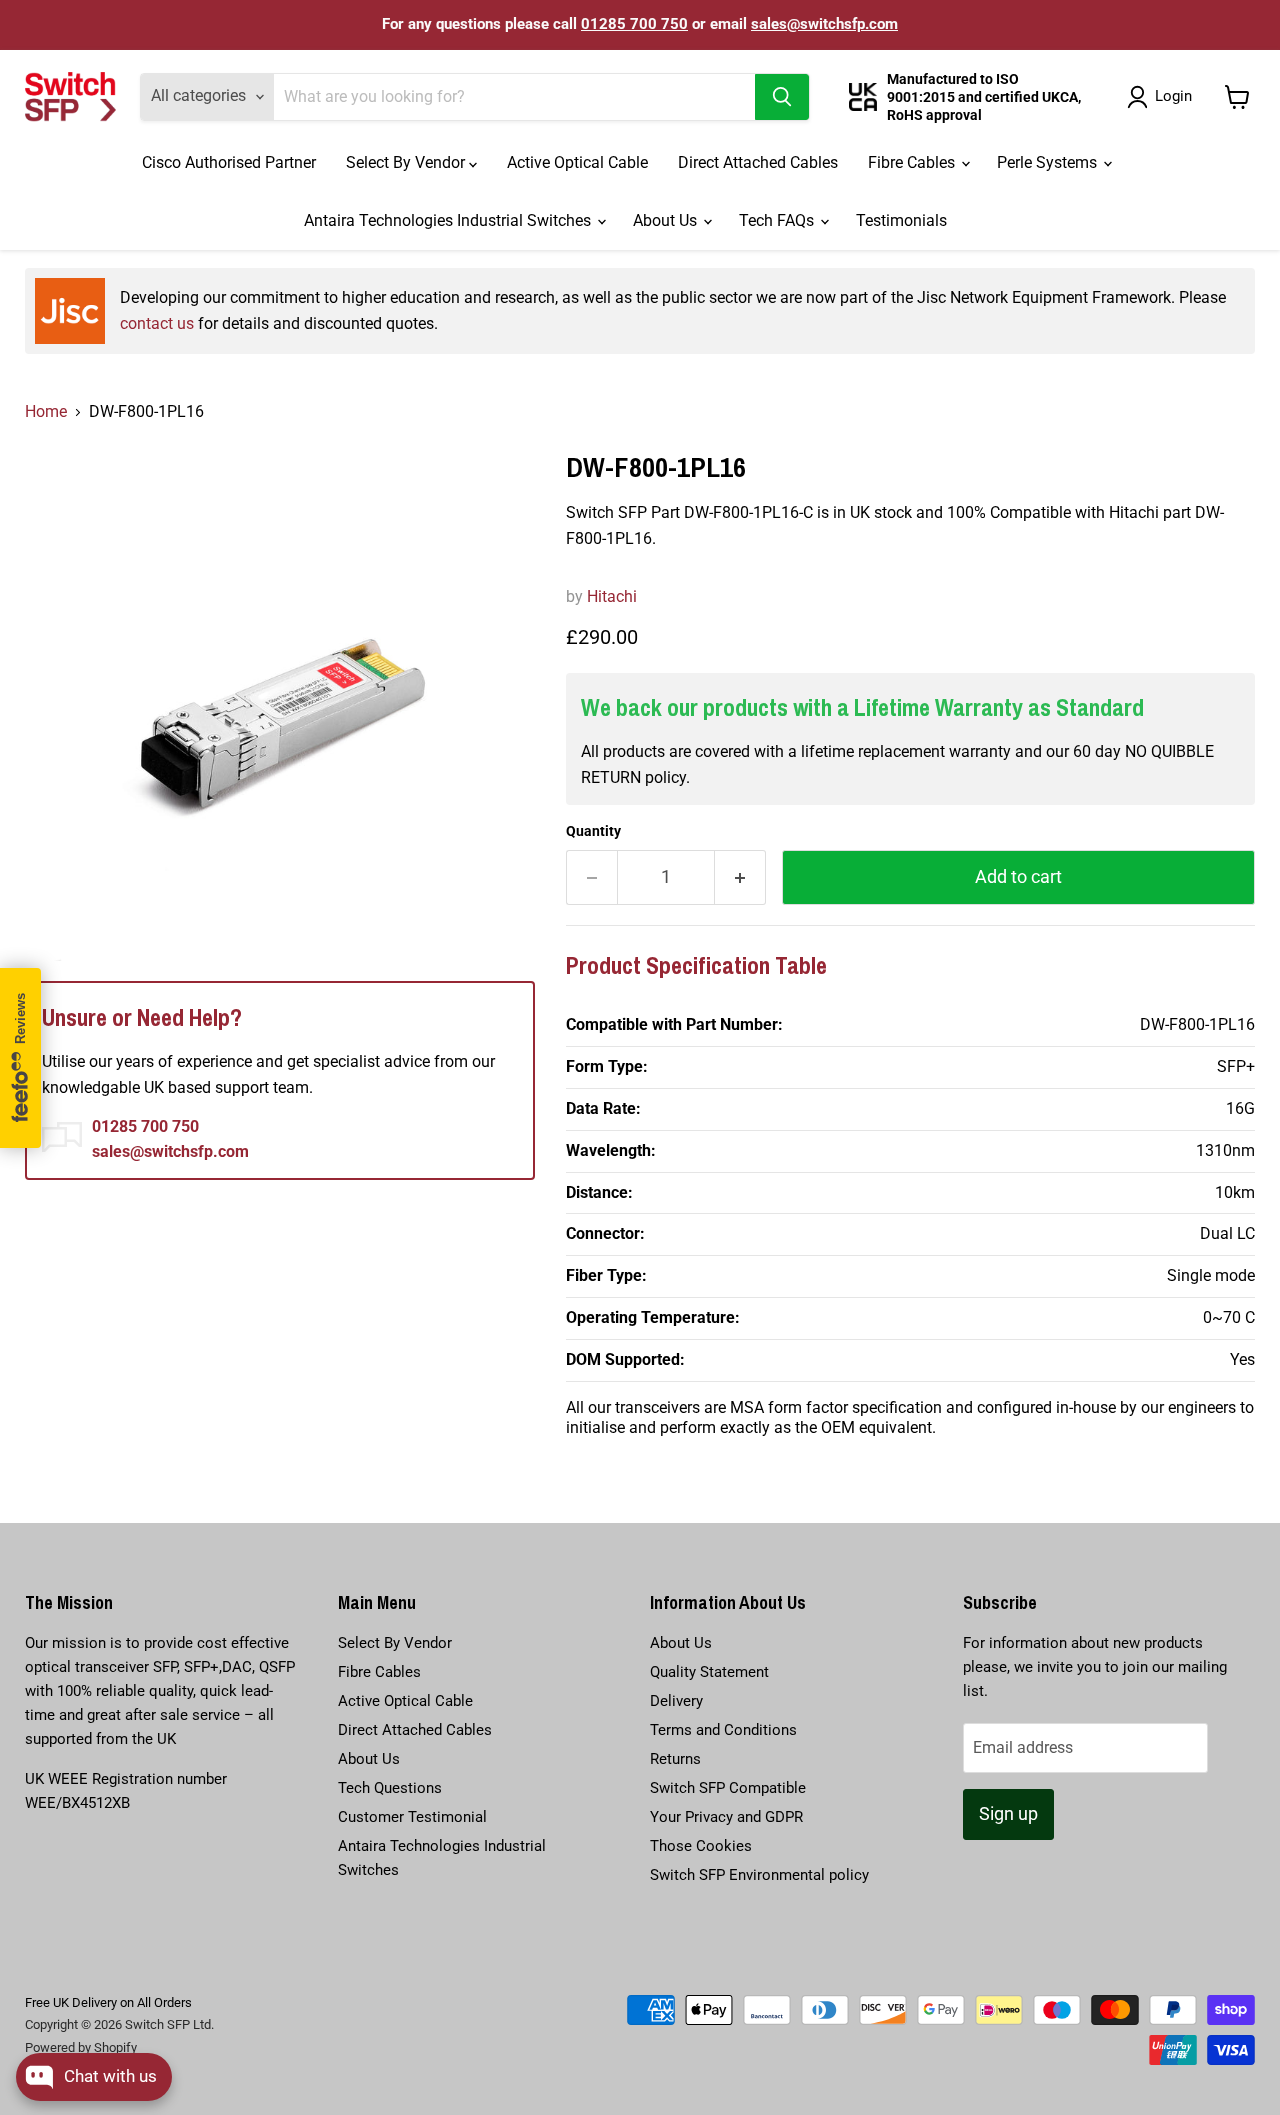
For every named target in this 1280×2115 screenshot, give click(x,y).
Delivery (676, 1701)
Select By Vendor (407, 162)
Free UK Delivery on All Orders (108, 2002)
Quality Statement (709, 1672)
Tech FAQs (778, 220)
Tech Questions (390, 1788)
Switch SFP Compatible (728, 1788)
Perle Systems (1049, 162)
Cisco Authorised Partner (229, 162)
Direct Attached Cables (758, 162)
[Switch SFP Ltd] (70, 97)
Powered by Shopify (81, 2047)
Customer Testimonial (412, 1817)
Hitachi (612, 596)
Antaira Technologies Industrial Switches (449, 220)
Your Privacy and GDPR (726, 1817)
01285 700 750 (634, 24)
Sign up (1008, 1813)
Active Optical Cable (577, 162)
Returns (675, 1759)
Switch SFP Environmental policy (759, 1875)
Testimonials (901, 220)
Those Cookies (701, 1846)
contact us (157, 323)
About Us (667, 220)
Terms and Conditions (723, 1730)
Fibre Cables (913, 162)
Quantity (593, 831)
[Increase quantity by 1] (740, 877)
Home (46, 411)
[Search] (782, 97)
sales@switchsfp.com (824, 24)
